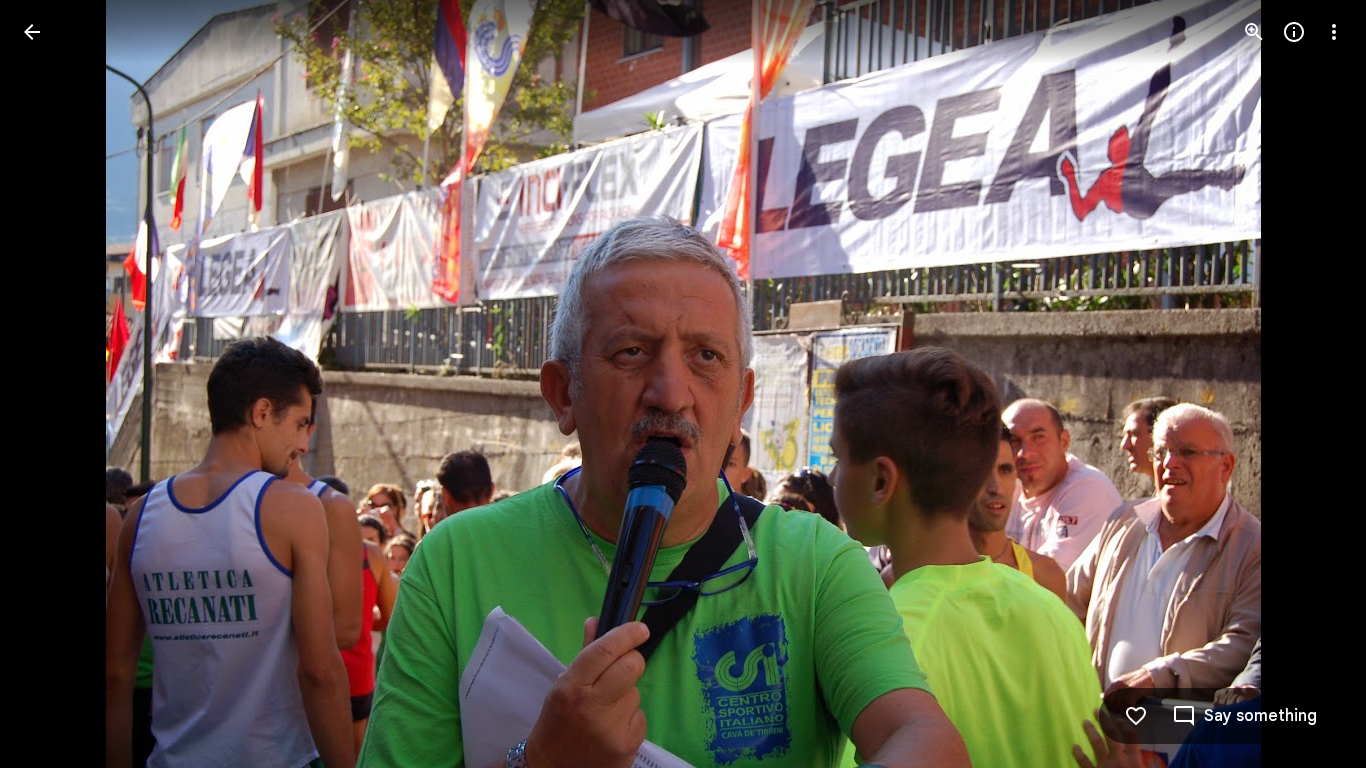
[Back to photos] (32, 32)
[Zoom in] (1254, 32)
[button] (56, 384)
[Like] (1136, 716)
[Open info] (1294, 32)
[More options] (1334, 32)
